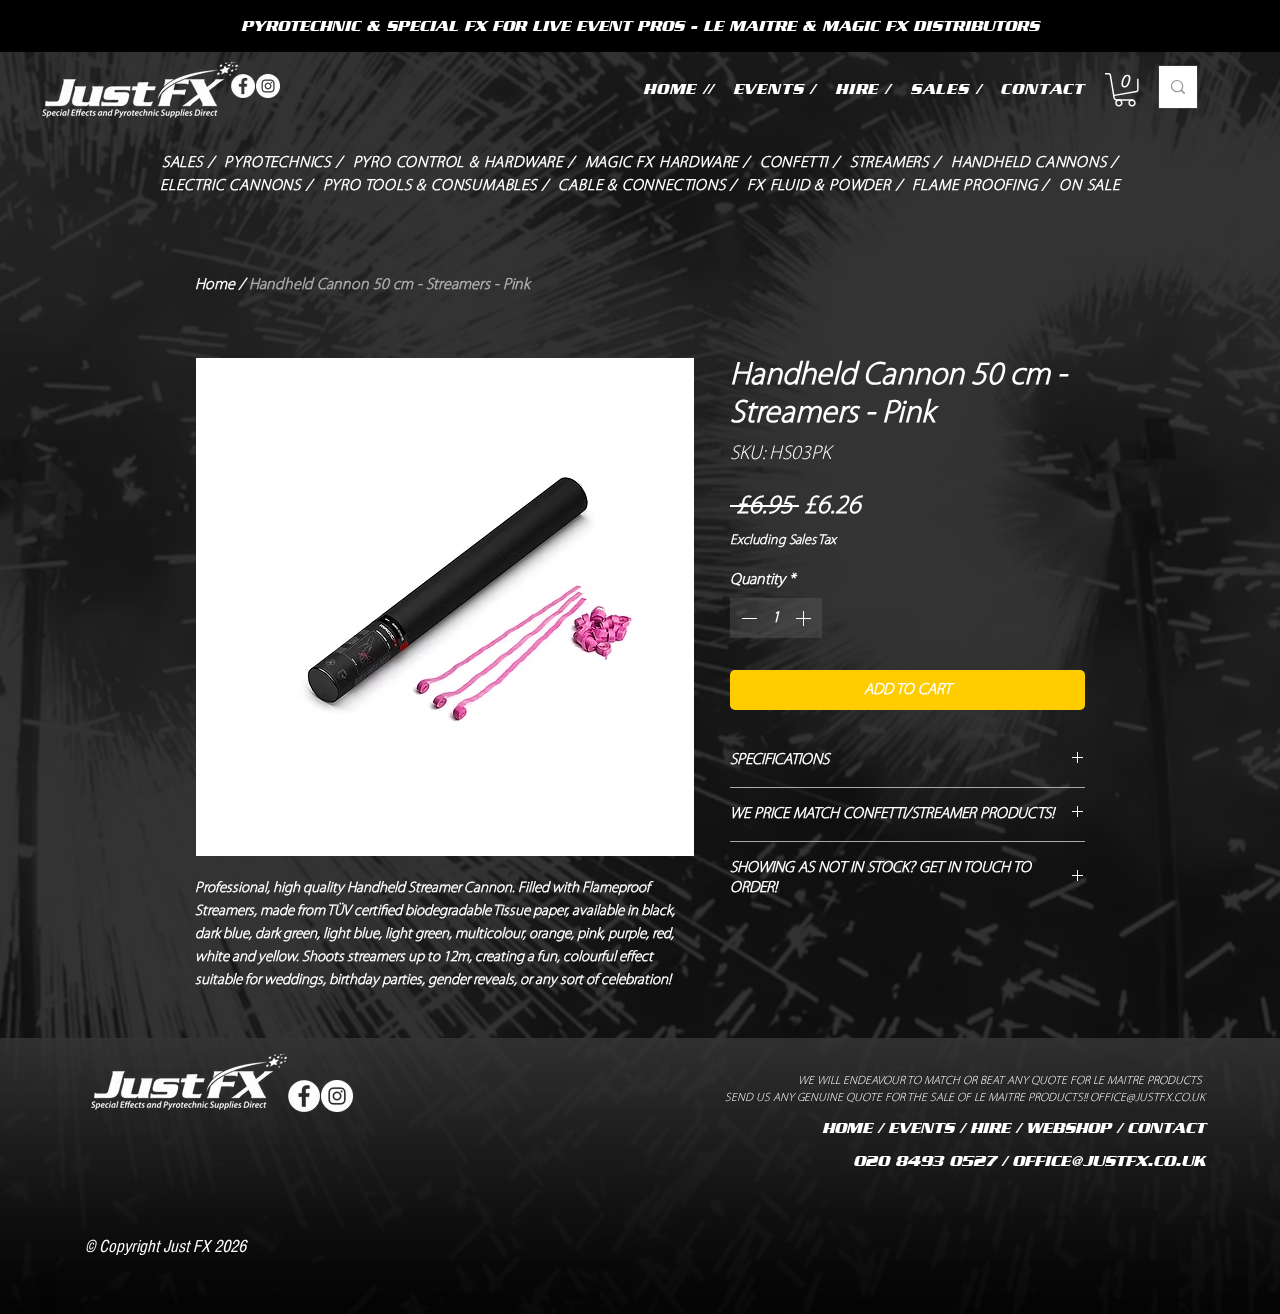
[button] (1125, 90)
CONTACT (1166, 1128)
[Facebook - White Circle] (243, 86)
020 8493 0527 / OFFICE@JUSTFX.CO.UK (1029, 1161)
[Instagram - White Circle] (268, 86)
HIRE (990, 1128)
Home (215, 285)
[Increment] (805, 618)
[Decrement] (747, 618)
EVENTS (921, 1128)
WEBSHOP (1068, 1128)
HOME (847, 1128)
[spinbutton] (776, 618)
